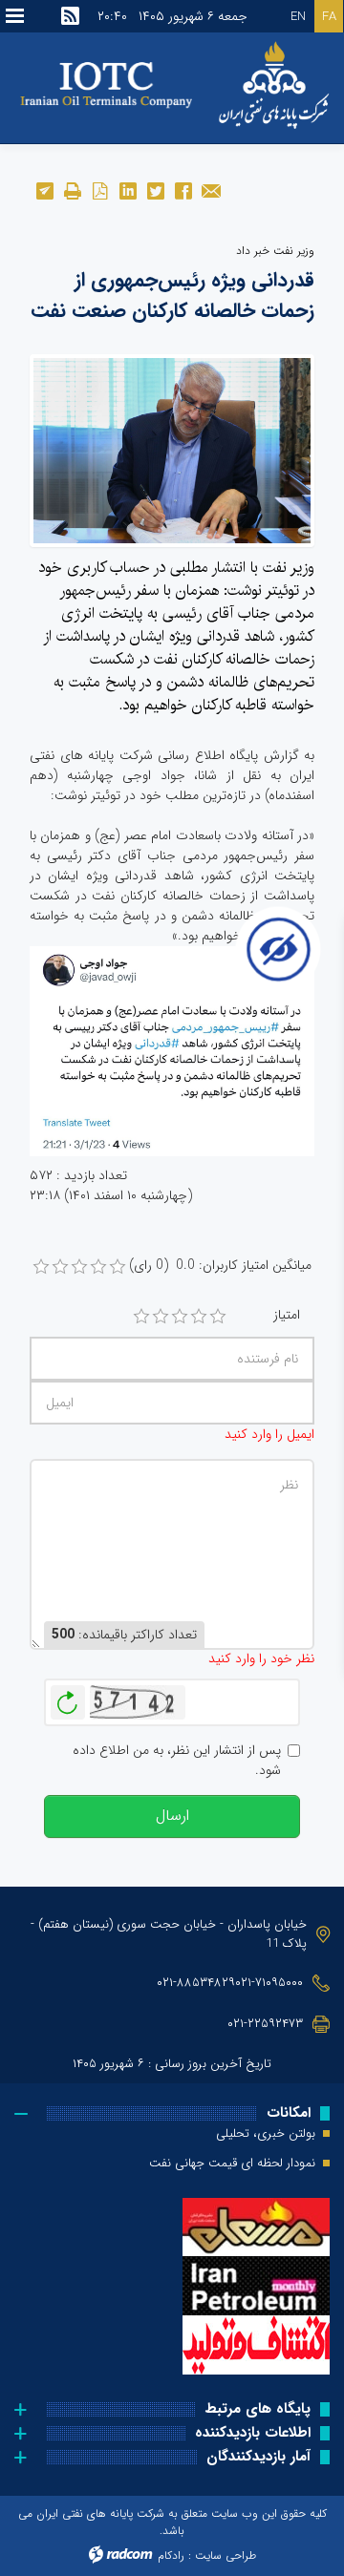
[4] (199, 1317)
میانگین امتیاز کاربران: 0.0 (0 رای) (220, 1266)
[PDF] (100, 190)
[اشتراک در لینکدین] (128, 190)
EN (298, 17)
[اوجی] (172, 450)
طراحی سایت (226, 2555)
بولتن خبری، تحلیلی (266, 2134)
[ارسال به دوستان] (211, 190)
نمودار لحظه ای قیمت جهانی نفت (232, 2164)
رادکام (171, 2555)
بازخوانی (68, 1698)
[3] (180, 1317)
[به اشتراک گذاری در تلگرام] (44, 190)
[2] (161, 1317)
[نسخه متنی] (72, 190)
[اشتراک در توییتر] (155, 190)
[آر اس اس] (70, 16)
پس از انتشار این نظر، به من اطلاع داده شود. (177, 1761)
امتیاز (287, 1315)
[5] (218, 1317)
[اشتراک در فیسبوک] (183, 190)
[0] (41, 1267)
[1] (141, 1317)
